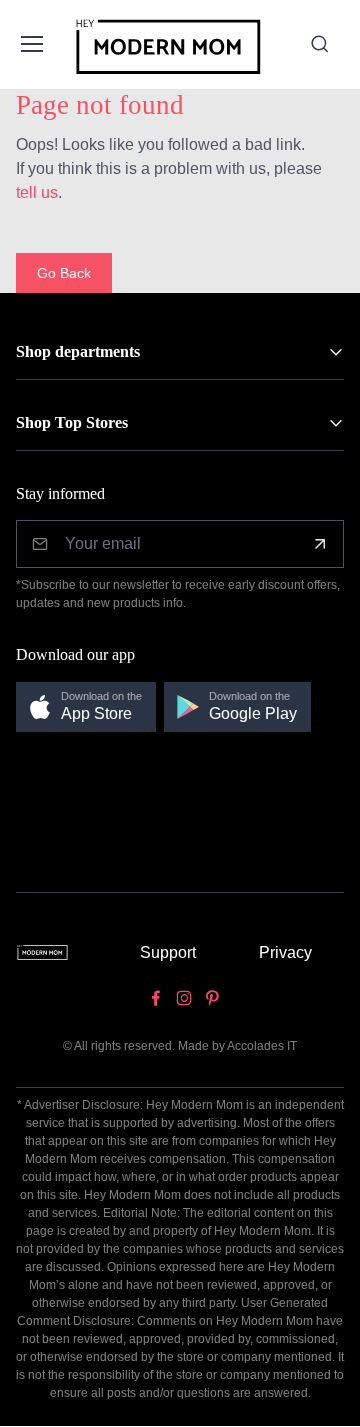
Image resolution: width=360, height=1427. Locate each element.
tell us (37, 192)
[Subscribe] (320, 544)
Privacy (285, 952)
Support (168, 952)
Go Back (64, 273)
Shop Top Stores (72, 422)
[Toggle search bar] (320, 44)
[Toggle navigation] (30, 44)
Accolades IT (262, 1046)
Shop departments (78, 351)
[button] (86, 707)
